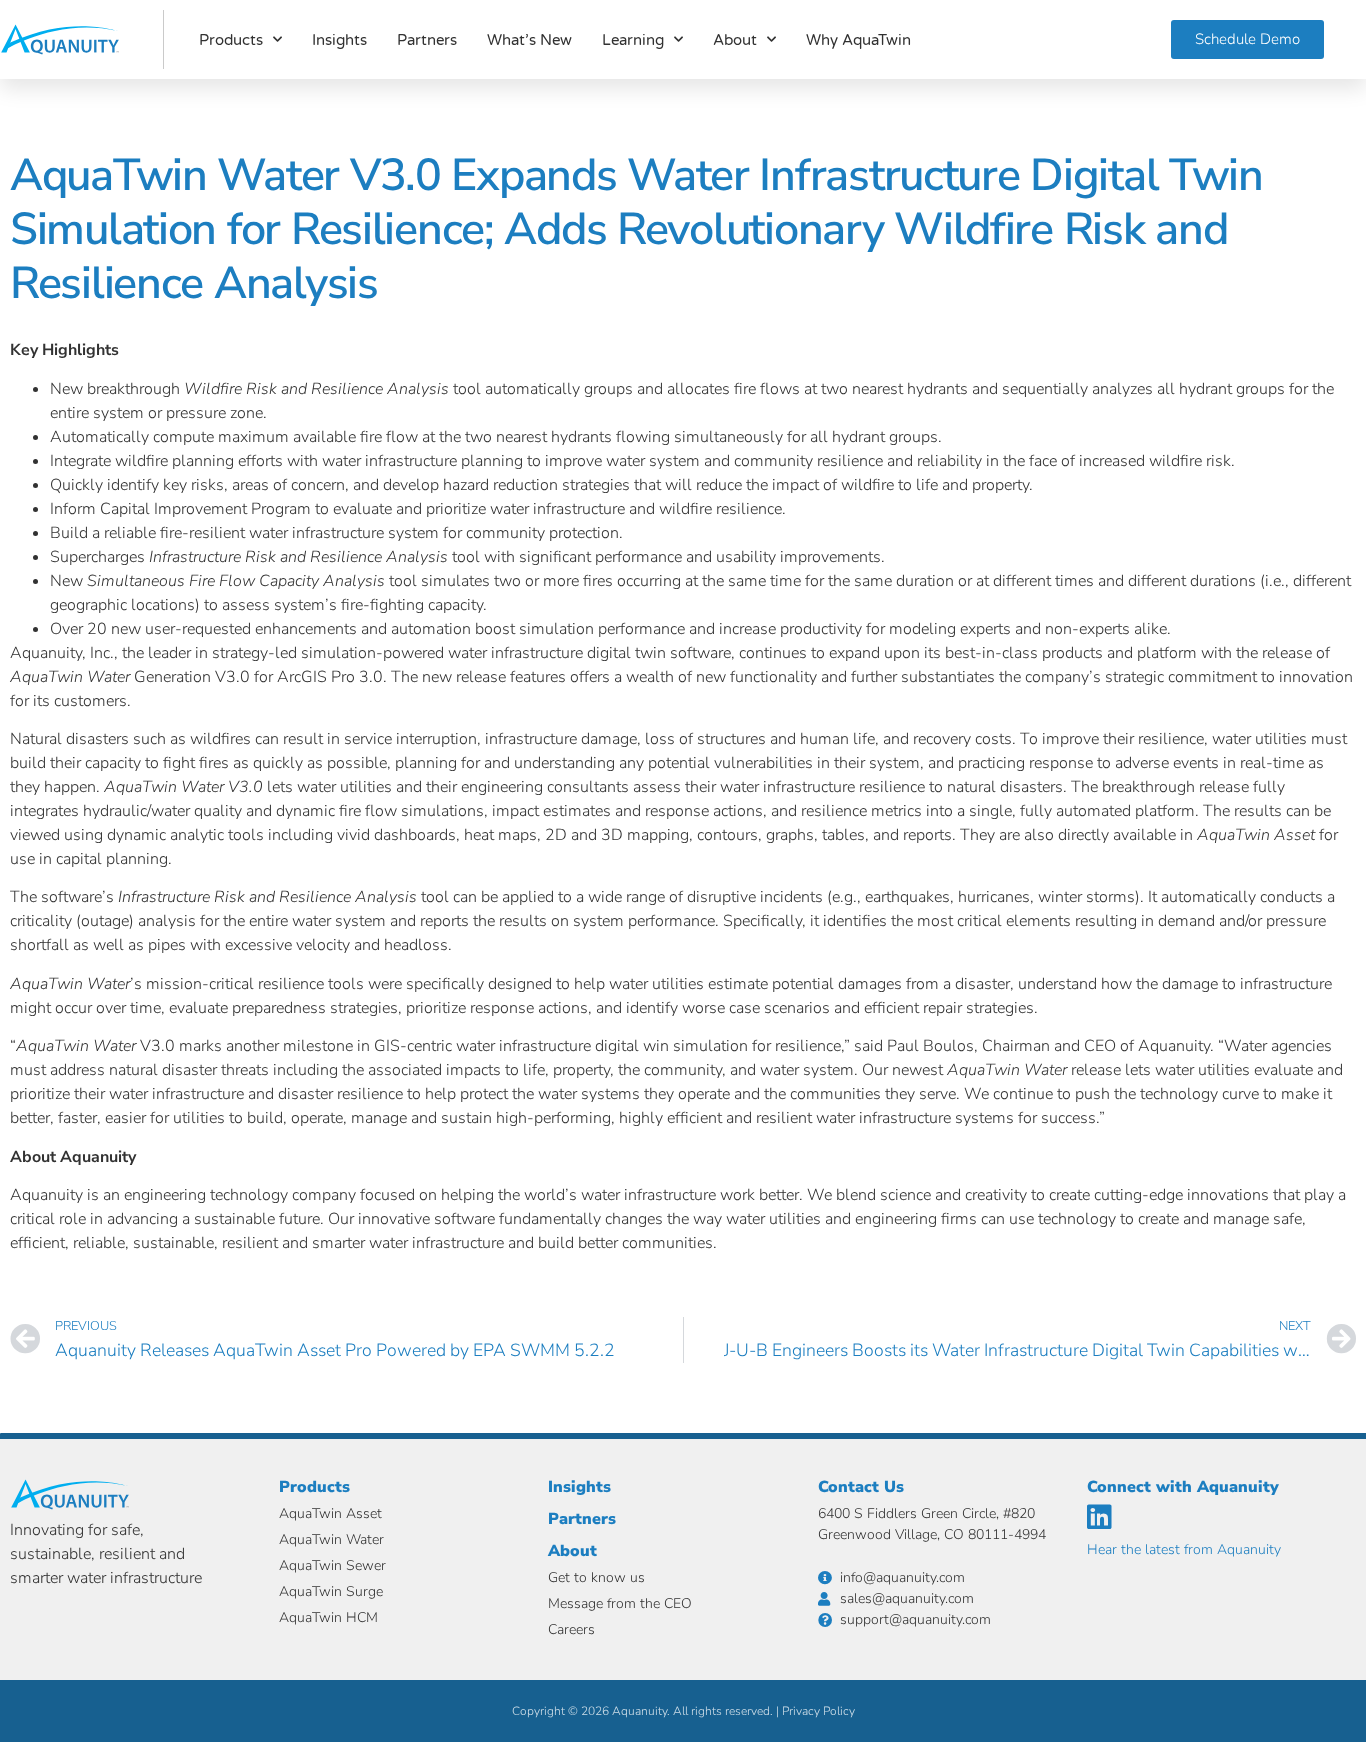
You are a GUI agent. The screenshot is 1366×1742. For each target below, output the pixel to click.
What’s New (529, 40)
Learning (633, 40)
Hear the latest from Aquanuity (1184, 1549)
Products (231, 40)
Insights (339, 40)
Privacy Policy (818, 1711)
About (735, 40)
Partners (427, 40)
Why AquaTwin (858, 40)
